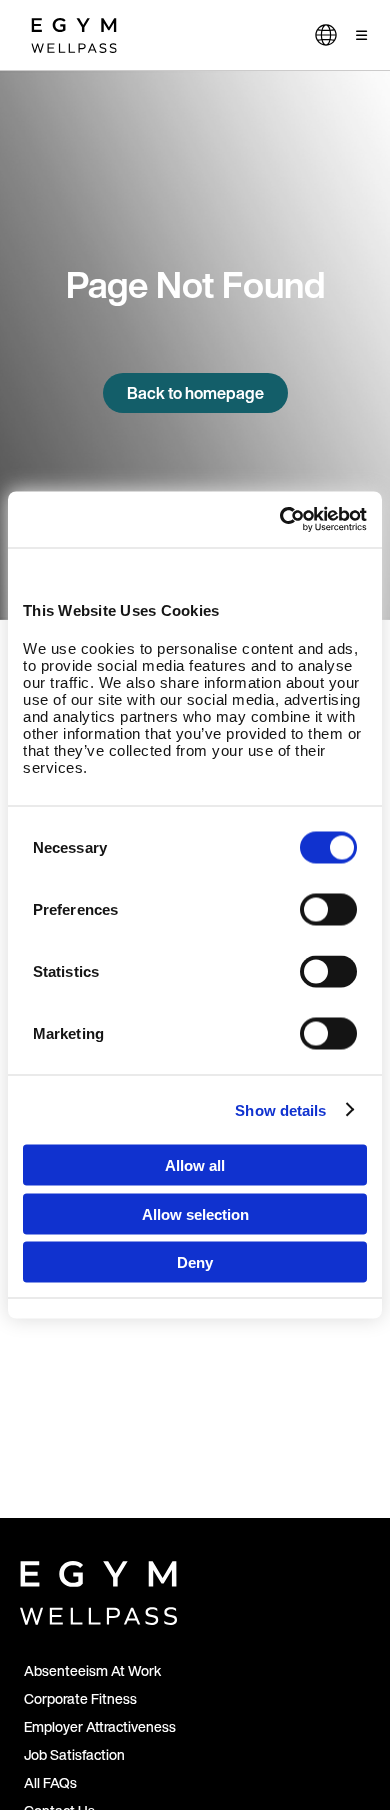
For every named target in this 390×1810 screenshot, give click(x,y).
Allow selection (195, 1213)
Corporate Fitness (80, 1698)
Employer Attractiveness (100, 1726)
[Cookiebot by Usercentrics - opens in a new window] (280, 520)
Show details (280, 1109)
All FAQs (50, 1782)
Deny (195, 1262)
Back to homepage (195, 393)
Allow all (195, 1165)
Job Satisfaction (74, 1754)
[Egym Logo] (98, 1589)
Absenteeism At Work (92, 1670)
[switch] (328, 910)
